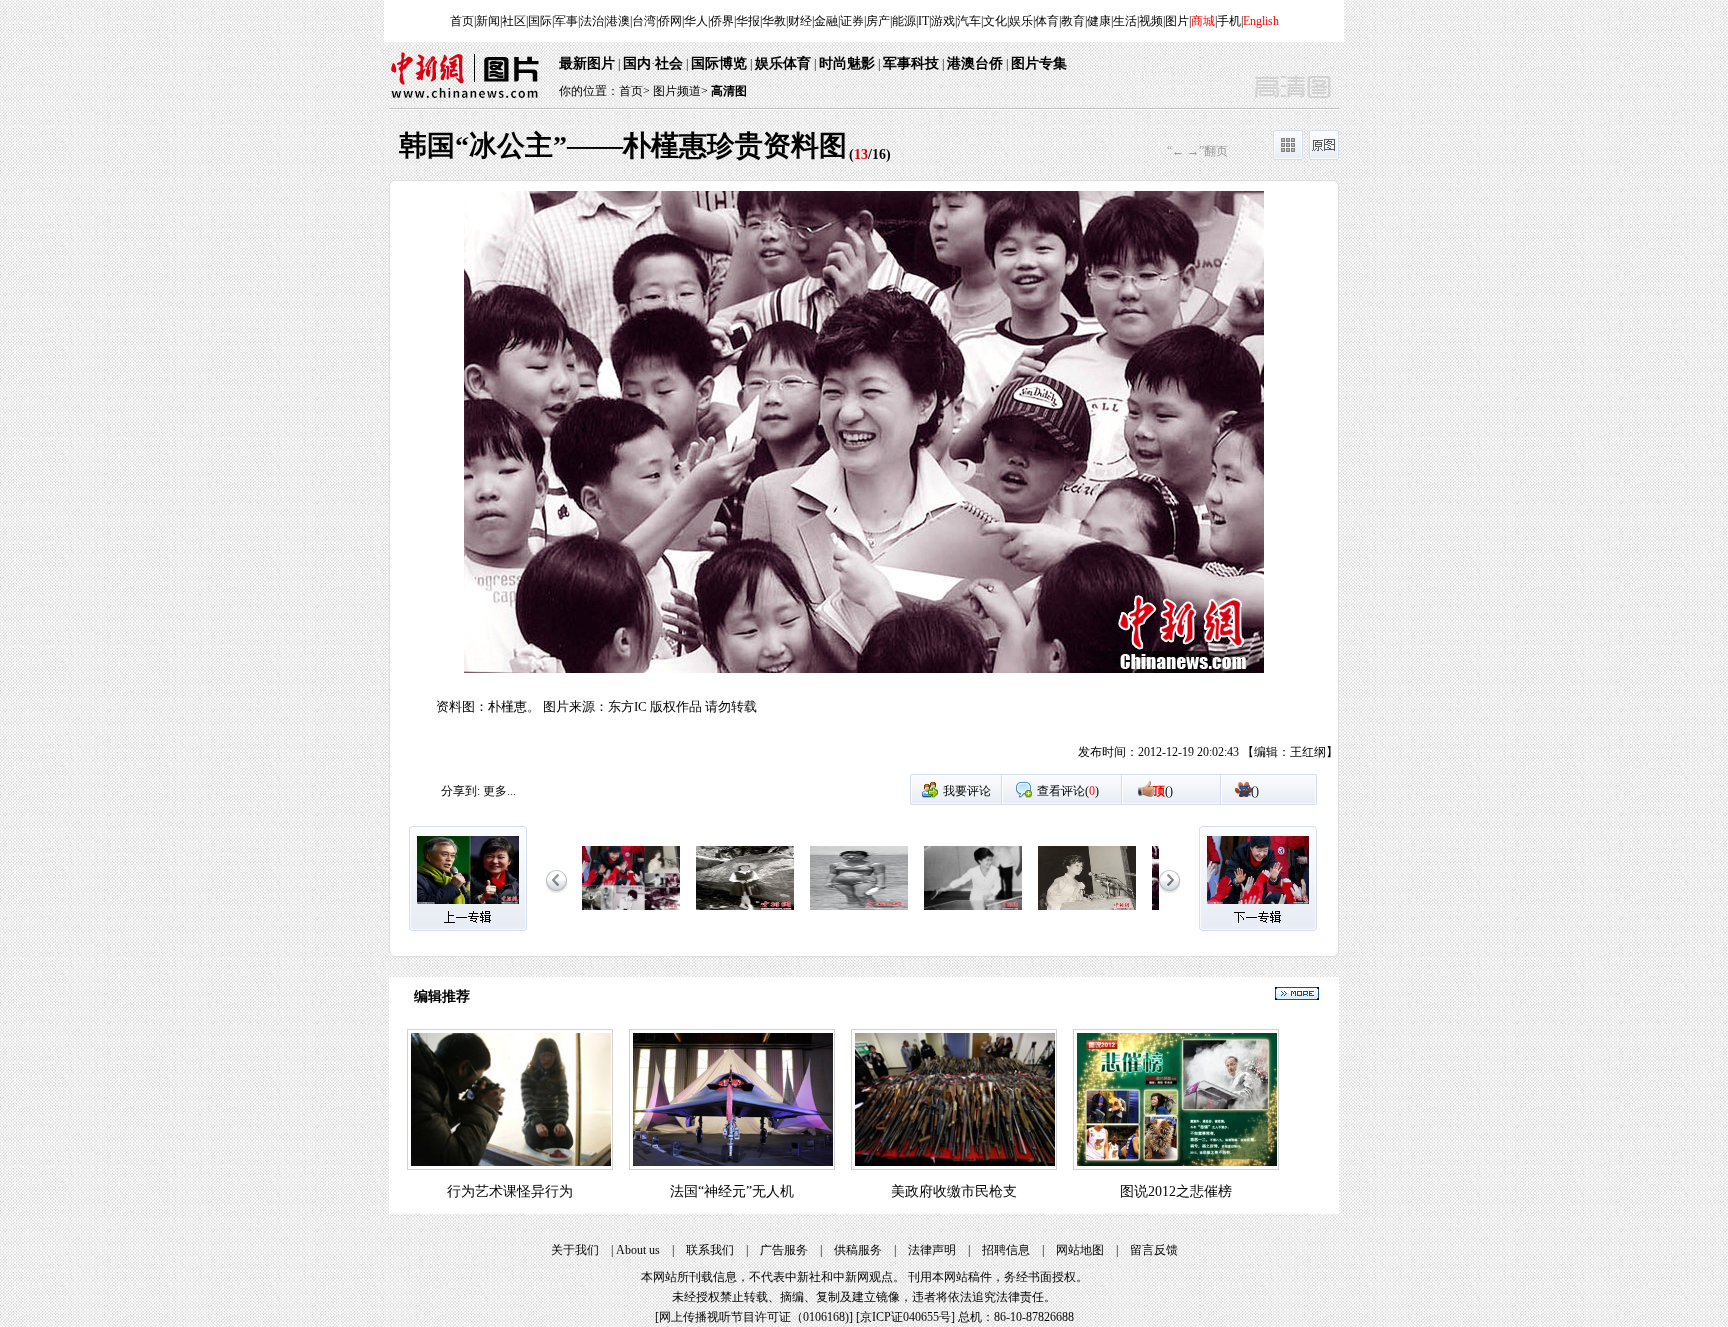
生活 (1125, 21)
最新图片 (587, 63)
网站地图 (1080, 1250)
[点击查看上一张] (627, 482)
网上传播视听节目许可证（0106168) (754, 1317)
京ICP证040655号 (905, 1317)
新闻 (488, 21)
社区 (514, 21)
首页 (462, 21)
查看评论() (1068, 791)
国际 (540, 21)
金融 (826, 21)
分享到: (460, 791)
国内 (637, 63)
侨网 (670, 21)
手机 (1229, 21)
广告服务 (784, 1250)
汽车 (969, 21)
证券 (852, 21)
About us (638, 1250)
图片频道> (680, 91)
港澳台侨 (975, 63)
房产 (878, 21)
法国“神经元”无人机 (732, 1191)
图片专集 (1039, 63)
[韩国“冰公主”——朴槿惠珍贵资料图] (631, 911)
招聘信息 (1006, 1250)
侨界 (722, 21)
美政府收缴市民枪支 (954, 1191)
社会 (669, 63)
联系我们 (710, 1250)
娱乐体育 (783, 63)
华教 (774, 21)
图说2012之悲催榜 (1176, 1191)
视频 (1151, 21)
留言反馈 (1154, 1250)
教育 (1073, 21)
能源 (904, 21)
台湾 (644, 21)
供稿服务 (858, 1250)
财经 (800, 21)
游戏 (943, 21)
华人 (696, 21)
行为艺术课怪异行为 (510, 1191)
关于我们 (575, 1250)
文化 (995, 21)
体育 (1047, 21)
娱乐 (1021, 21)
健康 (1099, 21)
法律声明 (932, 1250)
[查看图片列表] (1288, 156)
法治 (592, 21)
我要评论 (967, 791)
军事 (566, 21)
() (1163, 791)
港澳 (618, 21)
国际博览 (719, 63)
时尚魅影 (847, 63)
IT (923, 21)
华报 (748, 21)
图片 (1177, 21)
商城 (1203, 21)
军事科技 (911, 63)
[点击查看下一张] (1101, 482)
